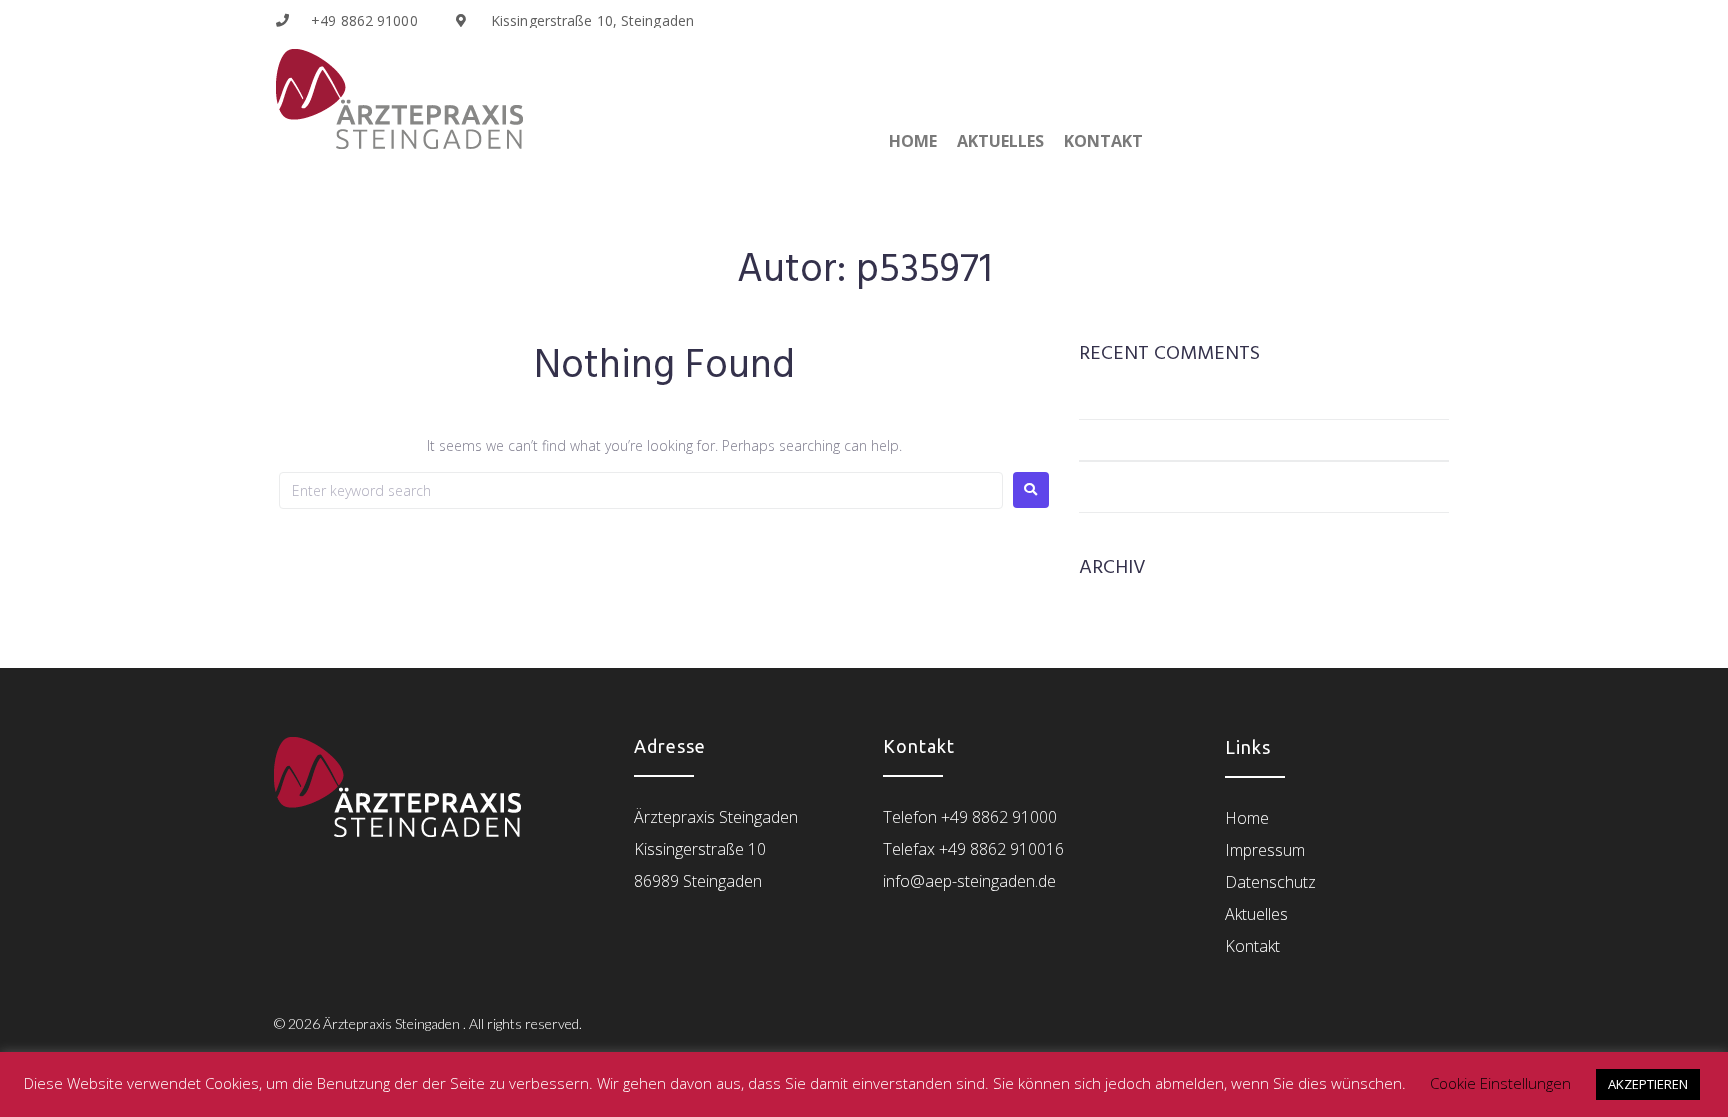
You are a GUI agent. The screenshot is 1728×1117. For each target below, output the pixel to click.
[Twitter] (1379, 20)
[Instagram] (1435, 20)
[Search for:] (641, 490)
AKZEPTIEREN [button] (1648, 1084)
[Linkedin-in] (1351, 20)
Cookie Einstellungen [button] (1500, 1083)
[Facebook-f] (1407, 20)
